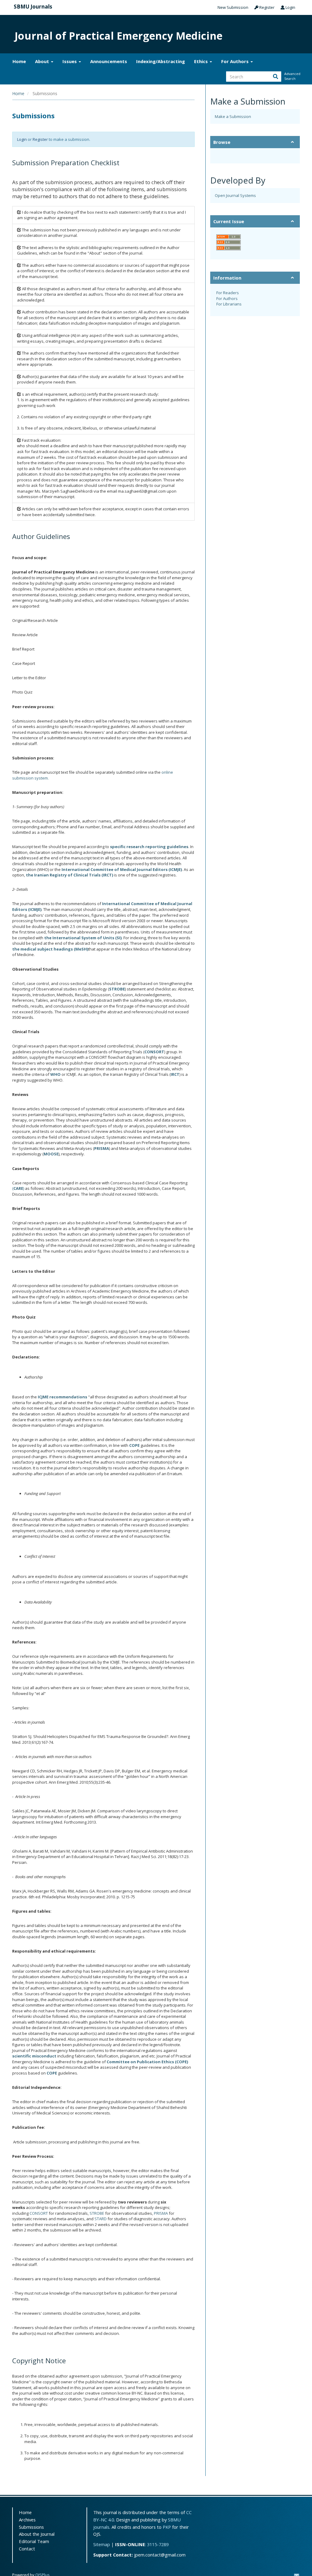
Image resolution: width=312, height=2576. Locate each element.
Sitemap (102, 2544)
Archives (27, 2520)
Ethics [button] (202, 61)
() (18, 1188)
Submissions (31, 2527)
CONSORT (39, 2213)
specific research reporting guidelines (149, 847)
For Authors (227, 298)
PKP (167, 2527)
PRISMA (161, 2213)
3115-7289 (158, 2544)
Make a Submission (233, 116)
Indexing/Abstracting (161, 61)
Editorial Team (34, 2541)
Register (266, 7)
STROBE (97, 2213)
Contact (27, 2549)
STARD (101, 2219)
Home (19, 61)
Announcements (109, 61)
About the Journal (37, 2534)
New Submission (233, 7)
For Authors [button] (236, 61)
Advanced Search (292, 76)
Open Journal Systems (235, 195)
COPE (134, 1445)
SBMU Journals (33, 7)
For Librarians (229, 304)
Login (290, 7)
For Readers (228, 293)
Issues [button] (70, 61)
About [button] (43, 61)
